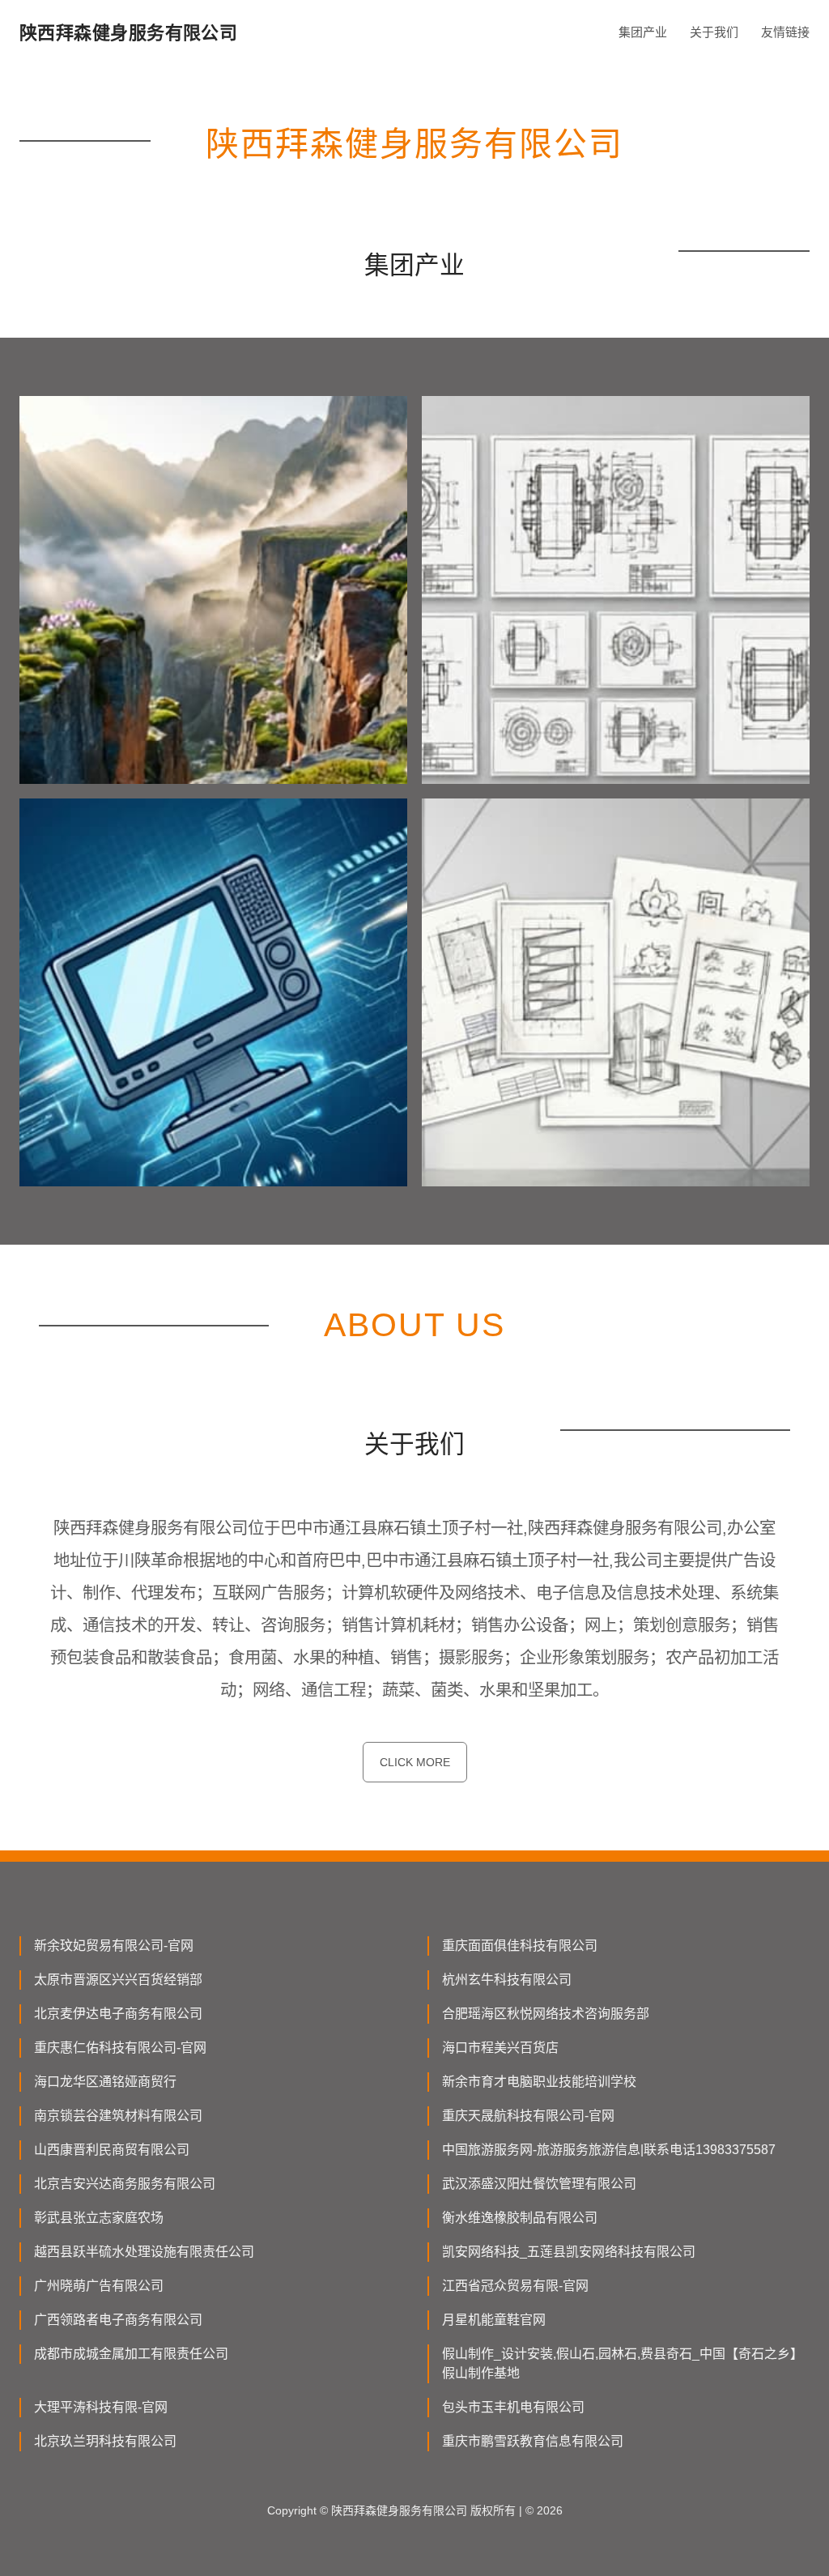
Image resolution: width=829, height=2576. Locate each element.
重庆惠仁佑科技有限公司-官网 (120, 2048)
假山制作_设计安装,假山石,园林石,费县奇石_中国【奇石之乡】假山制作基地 (623, 2363)
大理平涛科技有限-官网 (101, 2407)
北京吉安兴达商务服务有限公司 (125, 2184)
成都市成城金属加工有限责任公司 (131, 2354)
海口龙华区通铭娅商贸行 (105, 2082)
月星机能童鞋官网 (494, 2320)
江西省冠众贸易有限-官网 (515, 2286)
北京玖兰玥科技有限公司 (105, 2441)
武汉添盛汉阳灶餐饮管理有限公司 (539, 2184)
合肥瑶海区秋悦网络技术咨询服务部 (546, 2014)
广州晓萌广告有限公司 (99, 2286)
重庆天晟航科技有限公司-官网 (528, 2116)
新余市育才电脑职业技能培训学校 (539, 2082)
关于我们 (714, 32)
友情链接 (785, 32)
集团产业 (643, 32)
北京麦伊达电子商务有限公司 (118, 2014)
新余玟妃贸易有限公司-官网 (114, 1946)
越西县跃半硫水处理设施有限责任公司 (144, 2252)
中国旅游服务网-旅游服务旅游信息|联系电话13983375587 (609, 2150)
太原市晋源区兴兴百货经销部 (118, 1980)
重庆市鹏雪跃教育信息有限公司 (533, 2441)
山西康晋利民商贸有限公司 (112, 2150)
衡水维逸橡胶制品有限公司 (520, 2218)
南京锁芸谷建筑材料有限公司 (118, 2116)
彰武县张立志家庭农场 (99, 2218)
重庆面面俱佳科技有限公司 (520, 1946)
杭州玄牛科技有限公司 (507, 1980)
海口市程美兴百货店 (500, 2048)
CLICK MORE (415, 1762)
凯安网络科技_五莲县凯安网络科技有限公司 (569, 2252)
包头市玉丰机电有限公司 (513, 2407)
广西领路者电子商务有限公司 (118, 2320)
